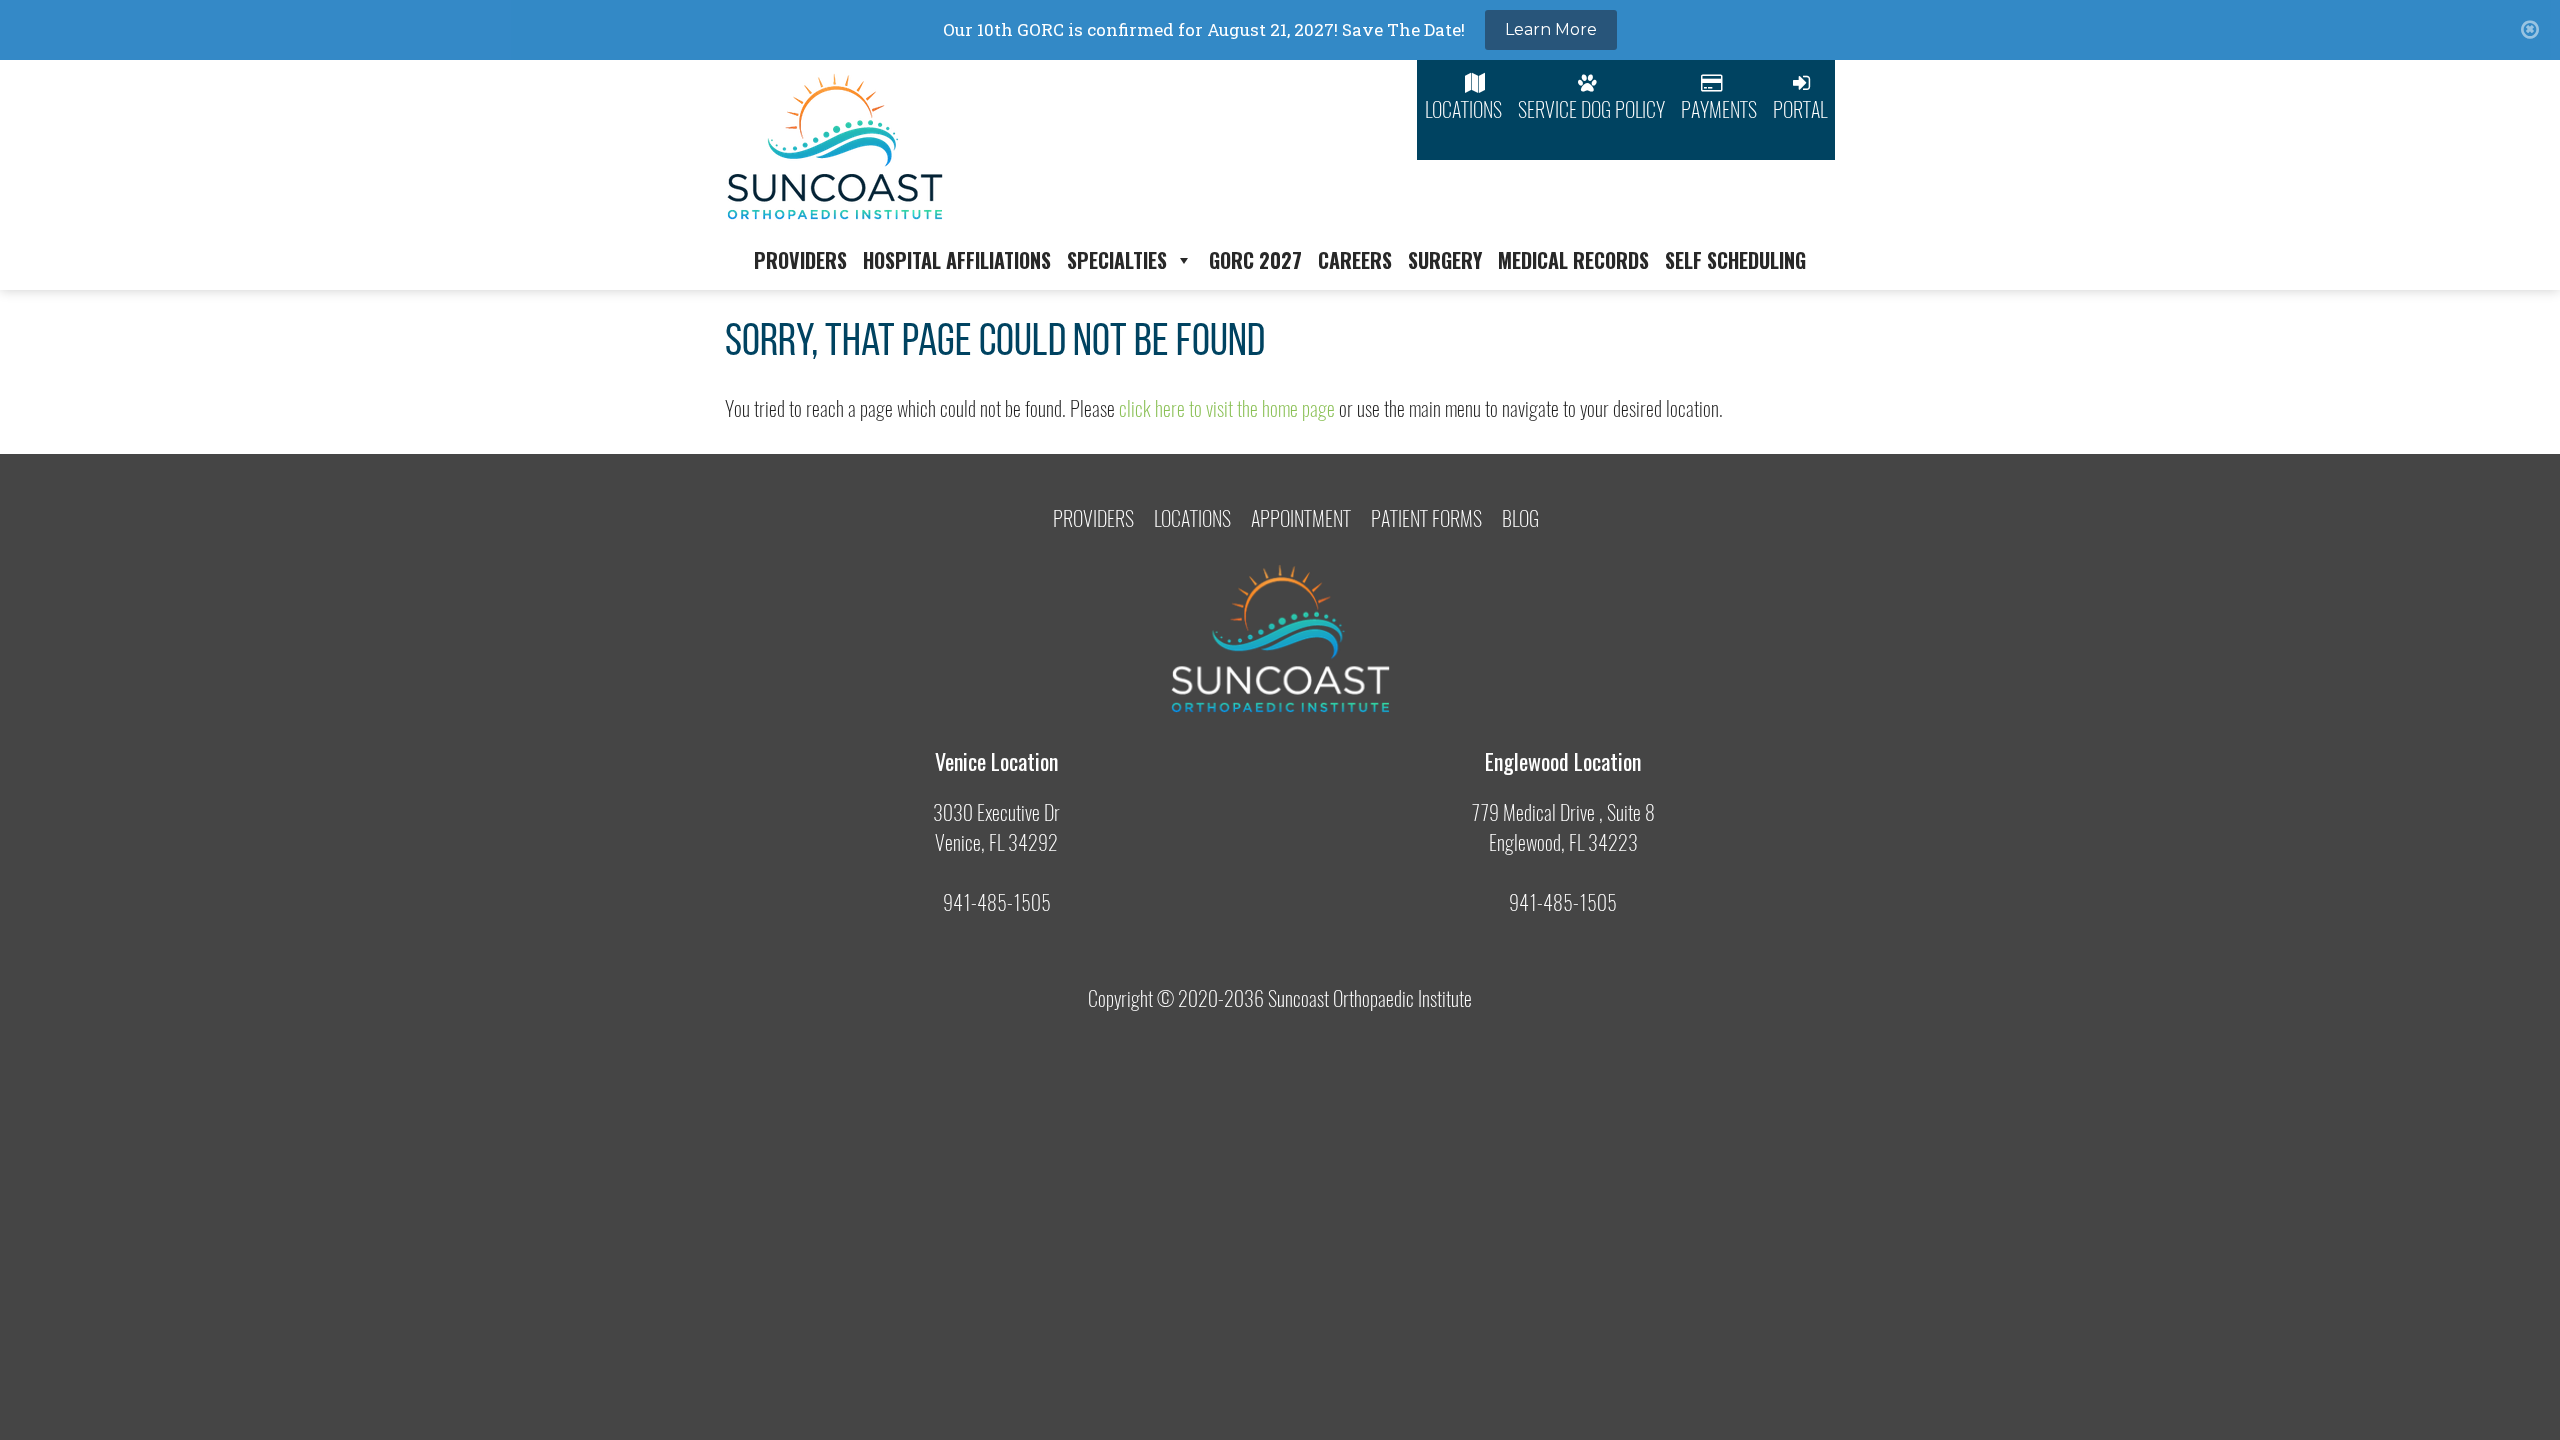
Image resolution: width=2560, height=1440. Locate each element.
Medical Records (1573, 260)
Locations (1463, 109)
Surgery (1445, 260)
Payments (1719, 109)
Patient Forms (1426, 518)
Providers (800, 260)
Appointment (1301, 518)
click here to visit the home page (1227, 408)
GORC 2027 (1255, 260)
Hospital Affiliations (957, 260)
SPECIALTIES (1117, 260)
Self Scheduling (1735, 260)
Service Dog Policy (1591, 109)
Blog (1520, 518)
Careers (1355, 260)
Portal (1800, 109)
